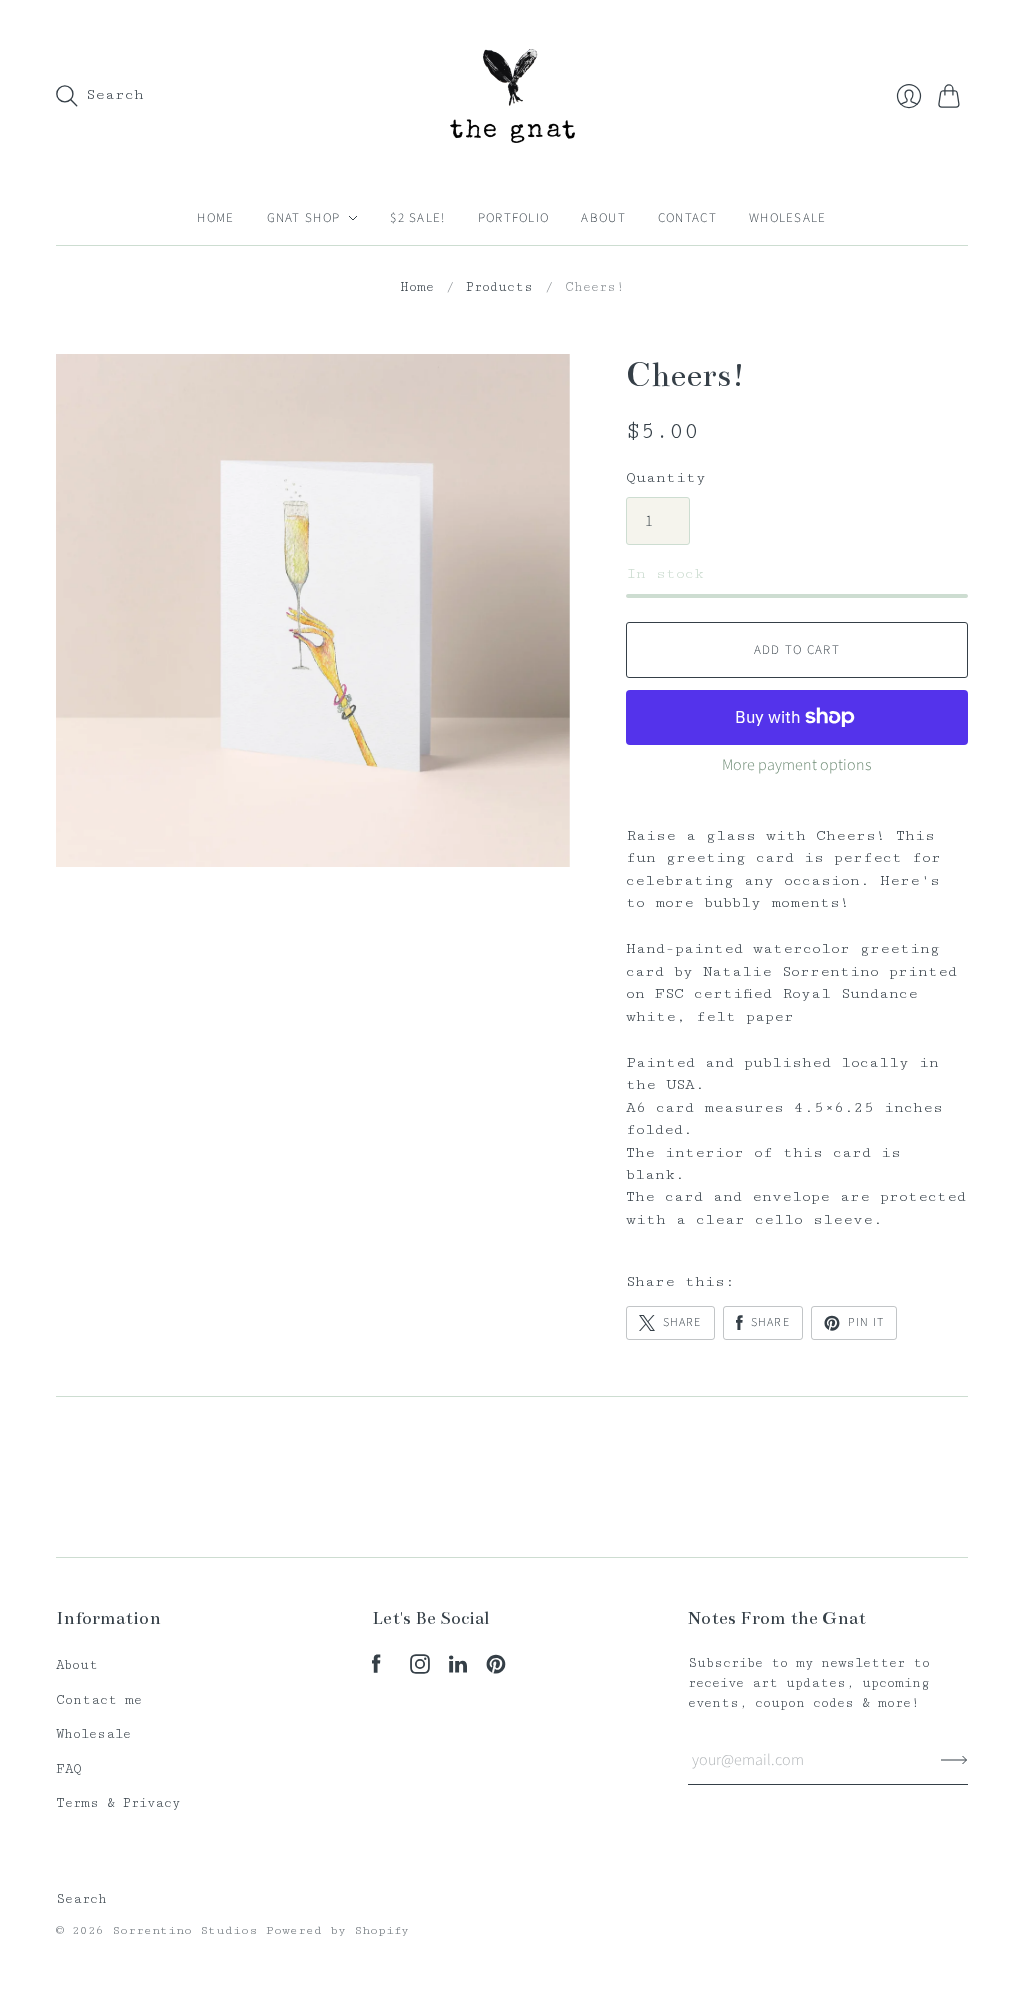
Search (81, 1899)
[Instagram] (420, 1669)
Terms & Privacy (118, 1803)
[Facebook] (376, 1669)
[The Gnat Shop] (512, 95)
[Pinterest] (496, 1669)
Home (215, 218)
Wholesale (788, 218)
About (603, 218)
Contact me (99, 1700)
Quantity (666, 477)
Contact (687, 218)
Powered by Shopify (337, 1930)
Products (499, 287)
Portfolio (514, 218)
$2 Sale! (417, 218)
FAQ (69, 1769)
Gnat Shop (304, 218)
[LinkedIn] (458, 1669)
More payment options (796, 765)
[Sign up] (954, 1760)
